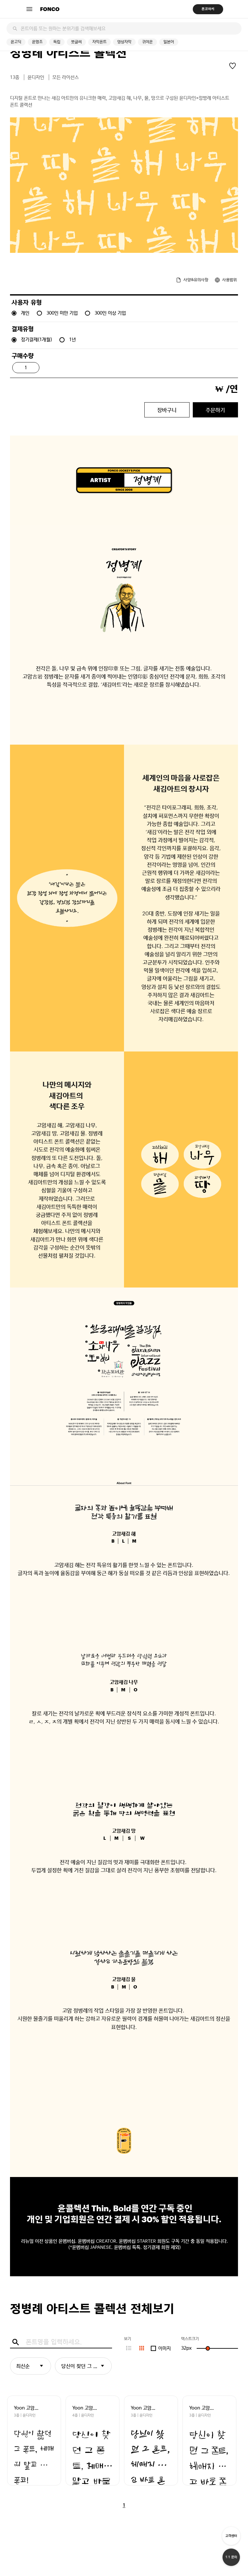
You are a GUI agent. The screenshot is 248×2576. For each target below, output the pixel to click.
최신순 (23, 2366)
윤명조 (37, 42)
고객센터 (231, 2536)
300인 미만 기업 (62, 313)
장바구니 (167, 410)
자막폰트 (99, 42)
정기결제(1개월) (36, 340)
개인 (25, 313)
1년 (72, 340)
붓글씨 (76, 42)
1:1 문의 (231, 2557)
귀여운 (147, 42)
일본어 (169, 42)
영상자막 (124, 42)
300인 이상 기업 (110, 313)
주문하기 (215, 410)
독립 (57, 42)
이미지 (165, 2348)
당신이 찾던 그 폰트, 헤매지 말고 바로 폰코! (87, 2366)
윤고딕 (16, 42)
